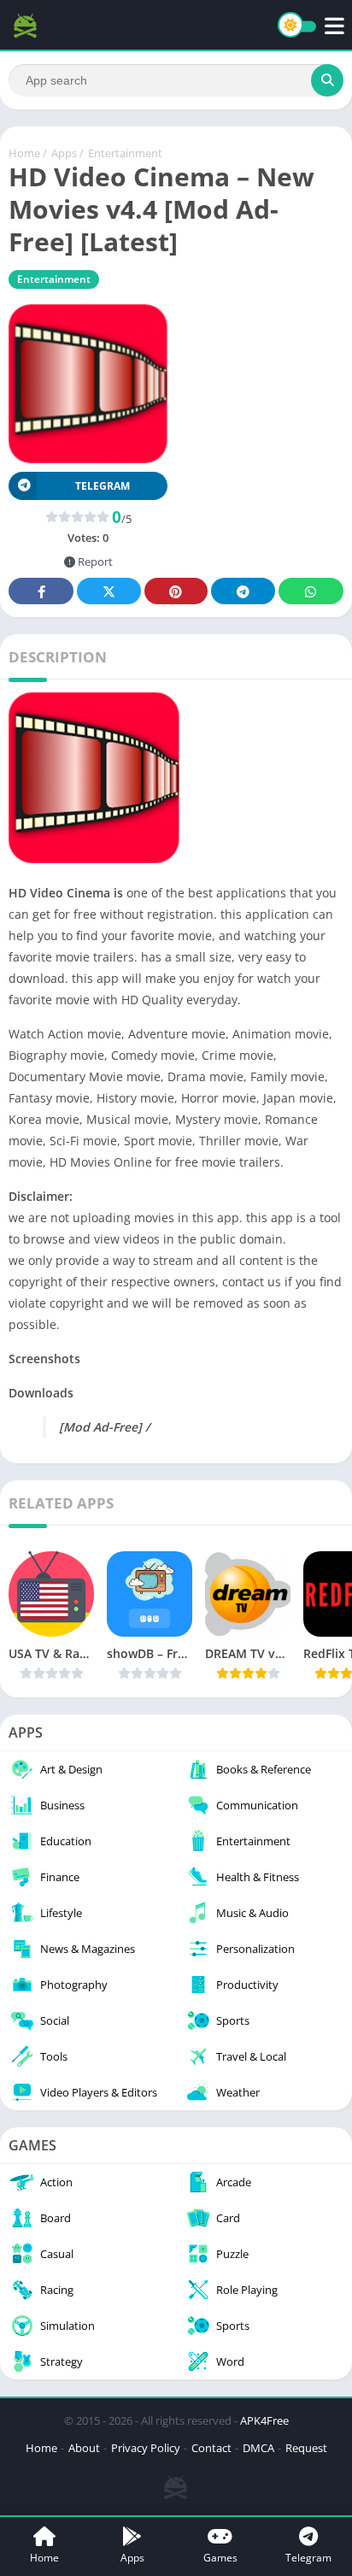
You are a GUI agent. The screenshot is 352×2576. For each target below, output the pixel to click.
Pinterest (176, 591)
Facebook (41, 591)
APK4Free (264, 2420)
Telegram (243, 591)
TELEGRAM (103, 486)
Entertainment (125, 153)
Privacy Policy (146, 2448)
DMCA (258, 2448)
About (84, 2448)
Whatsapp (311, 591)
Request (306, 2448)
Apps (64, 153)
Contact (211, 2448)
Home (24, 153)
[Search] (327, 80)
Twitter (109, 591)
